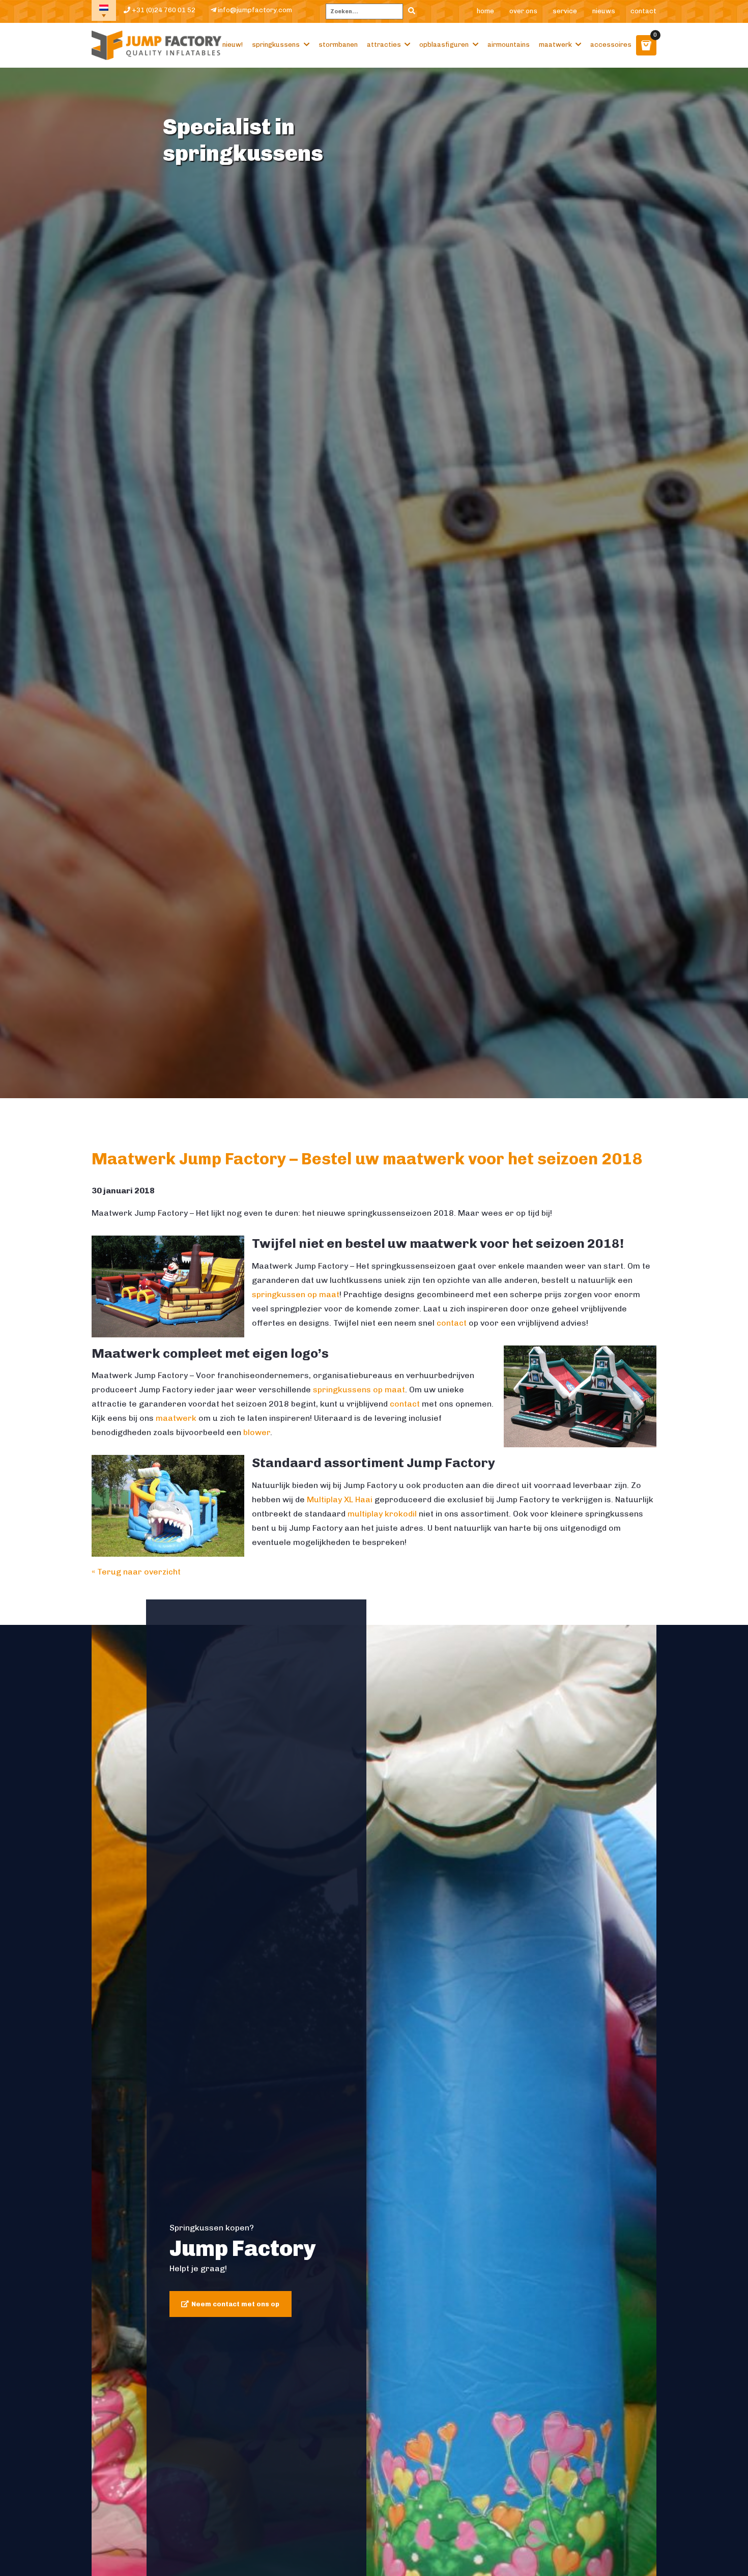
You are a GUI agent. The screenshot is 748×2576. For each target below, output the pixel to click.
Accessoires (611, 45)
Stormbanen (338, 45)
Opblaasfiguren (444, 45)
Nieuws (604, 11)
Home (485, 11)
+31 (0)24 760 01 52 (163, 10)
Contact (643, 11)
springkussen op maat (296, 1294)
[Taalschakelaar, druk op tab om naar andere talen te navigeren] (104, 10)
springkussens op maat (359, 1390)
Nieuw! (233, 45)
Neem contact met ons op (235, 2304)
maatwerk (177, 1418)
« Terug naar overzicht (136, 1572)
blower (257, 1432)
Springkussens (276, 45)
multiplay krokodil (382, 1514)
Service (565, 11)
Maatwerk (555, 45)
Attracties (384, 45)
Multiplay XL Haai (340, 1499)
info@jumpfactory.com (254, 10)
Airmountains (509, 45)
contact (452, 1323)
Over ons (523, 11)
